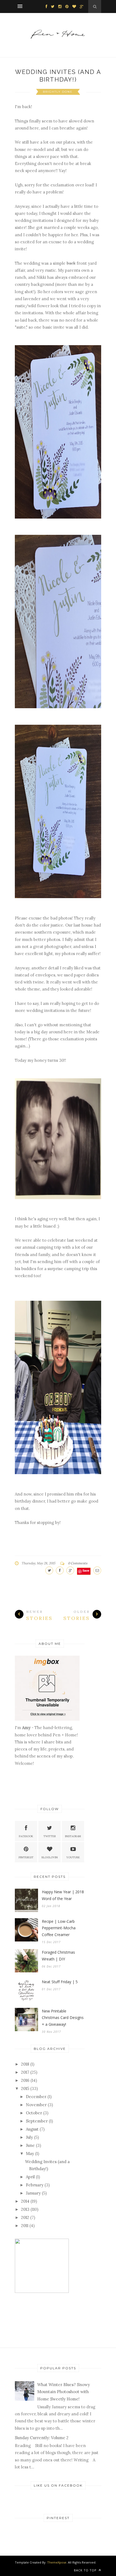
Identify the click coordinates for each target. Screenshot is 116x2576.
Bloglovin (50, 1857)
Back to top (86, 2570)
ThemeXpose (57, 2562)
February (35, 2185)
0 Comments (78, 1563)
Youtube (73, 1857)
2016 (25, 2080)
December (36, 2097)
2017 (25, 2072)
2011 (25, 2226)
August (32, 2129)
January (33, 2193)
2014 (25, 2201)
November (36, 2105)
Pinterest (26, 1857)
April (30, 2177)
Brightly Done (58, 92)
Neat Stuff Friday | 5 (60, 1982)
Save (86, 1570)
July (29, 2137)
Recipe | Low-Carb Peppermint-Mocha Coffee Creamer (59, 1928)
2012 (25, 2217)
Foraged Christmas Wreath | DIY (58, 1956)
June (30, 2145)
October (34, 2113)
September (37, 2121)
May (30, 2153)
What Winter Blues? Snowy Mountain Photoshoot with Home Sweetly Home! (64, 2392)
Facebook (26, 1836)
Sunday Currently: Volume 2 (42, 2438)
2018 (25, 2064)
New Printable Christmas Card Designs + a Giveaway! (63, 2018)
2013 (25, 2209)
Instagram (73, 1836)
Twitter (50, 1836)
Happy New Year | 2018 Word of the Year (63, 1895)
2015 (25, 2088)
